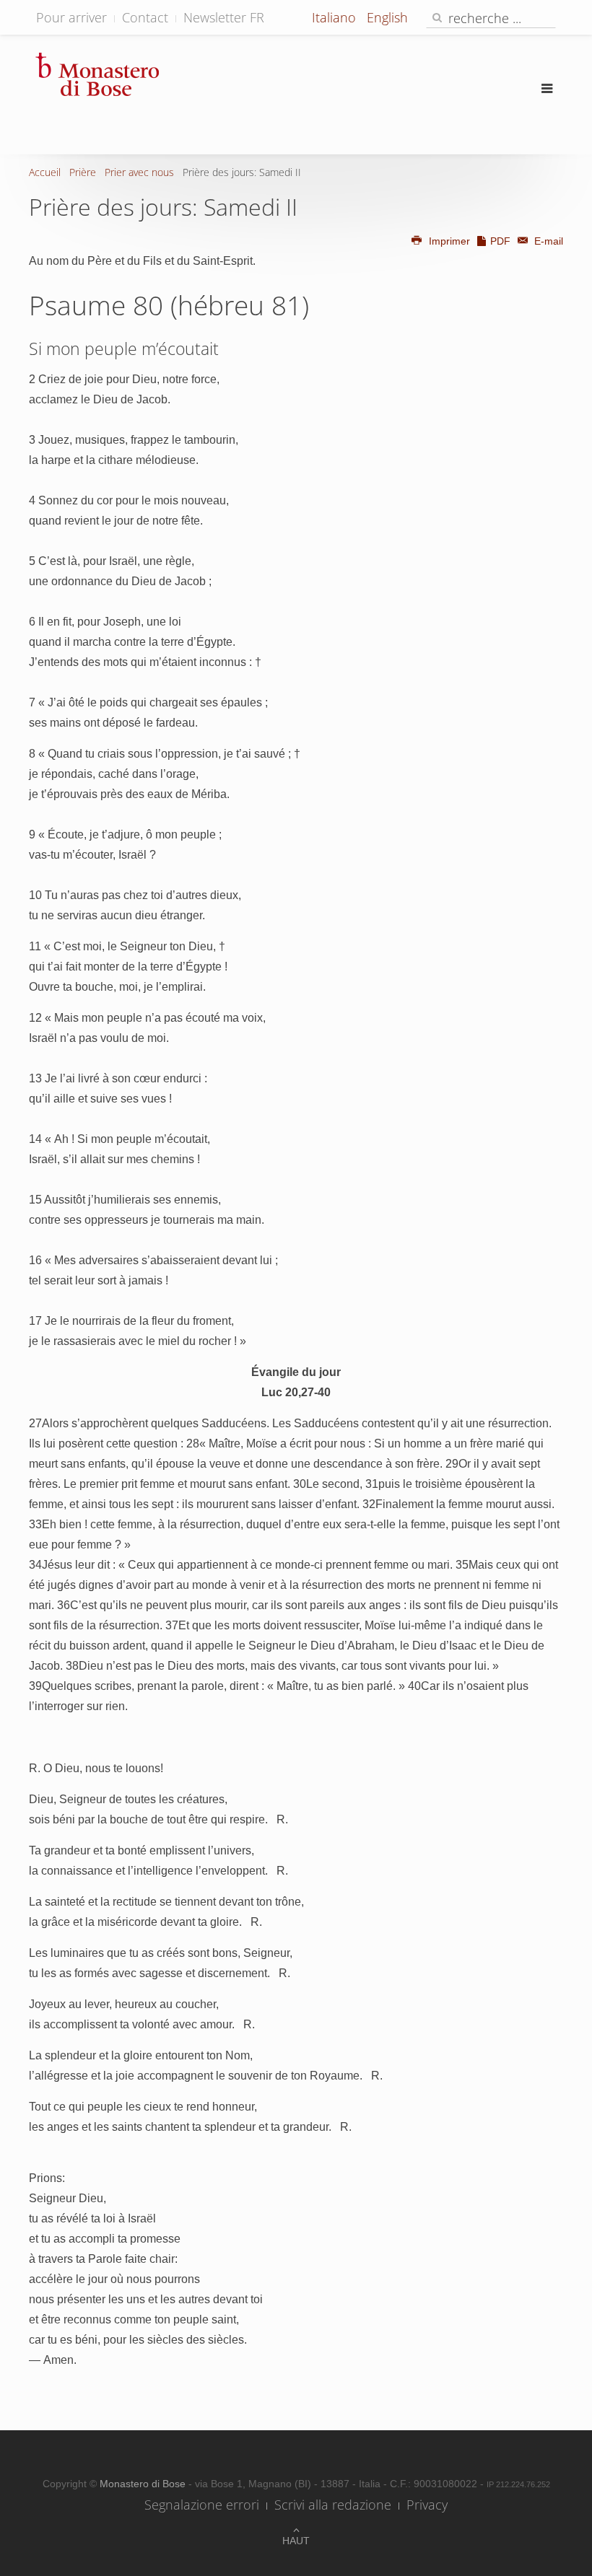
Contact (145, 17)
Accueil (45, 172)
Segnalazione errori (202, 2505)
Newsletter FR (224, 17)
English (387, 17)
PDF (500, 241)
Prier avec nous (139, 172)
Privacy (427, 2505)
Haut (296, 2541)
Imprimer (449, 241)
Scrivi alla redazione (333, 2505)
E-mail (547, 241)
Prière (83, 172)
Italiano (336, 17)
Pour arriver (71, 17)
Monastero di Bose (144, 2484)
